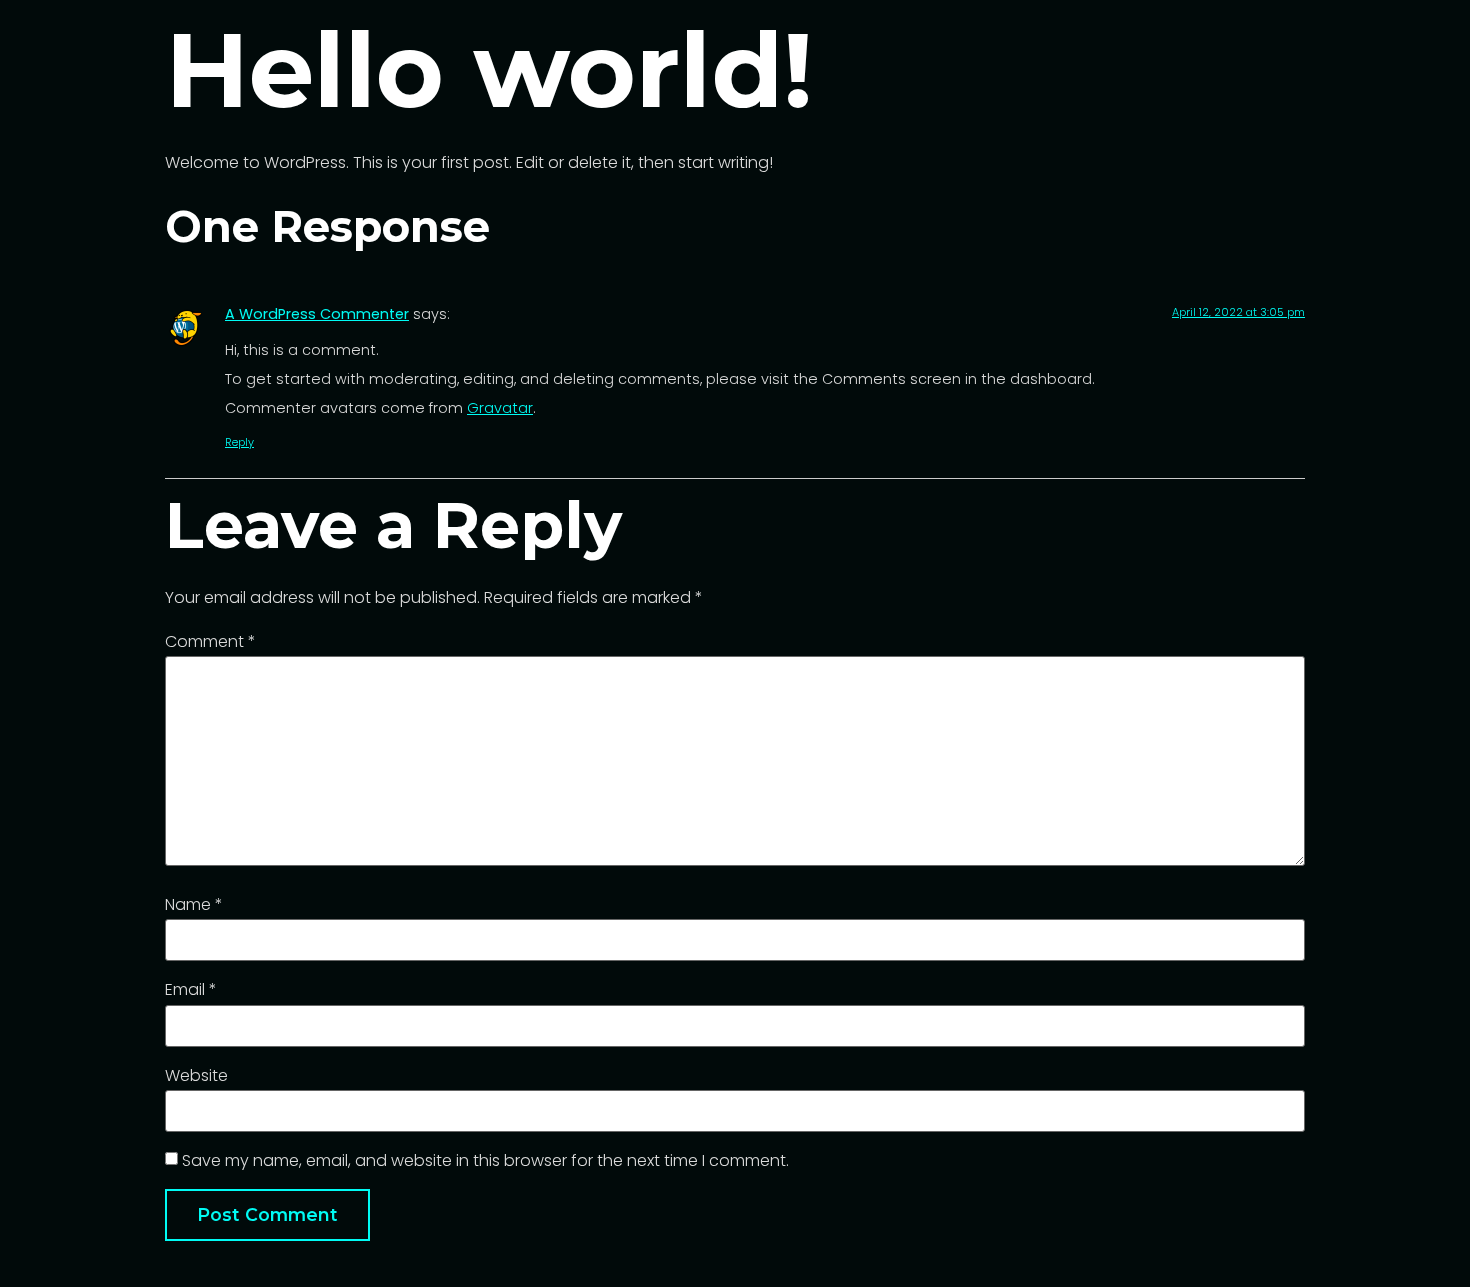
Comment (210, 642)
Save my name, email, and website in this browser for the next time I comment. (485, 1161)
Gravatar (500, 408)
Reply (239, 442)
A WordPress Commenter (317, 314)
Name (194, 905)
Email (191, 990)
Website (196, 1076)
